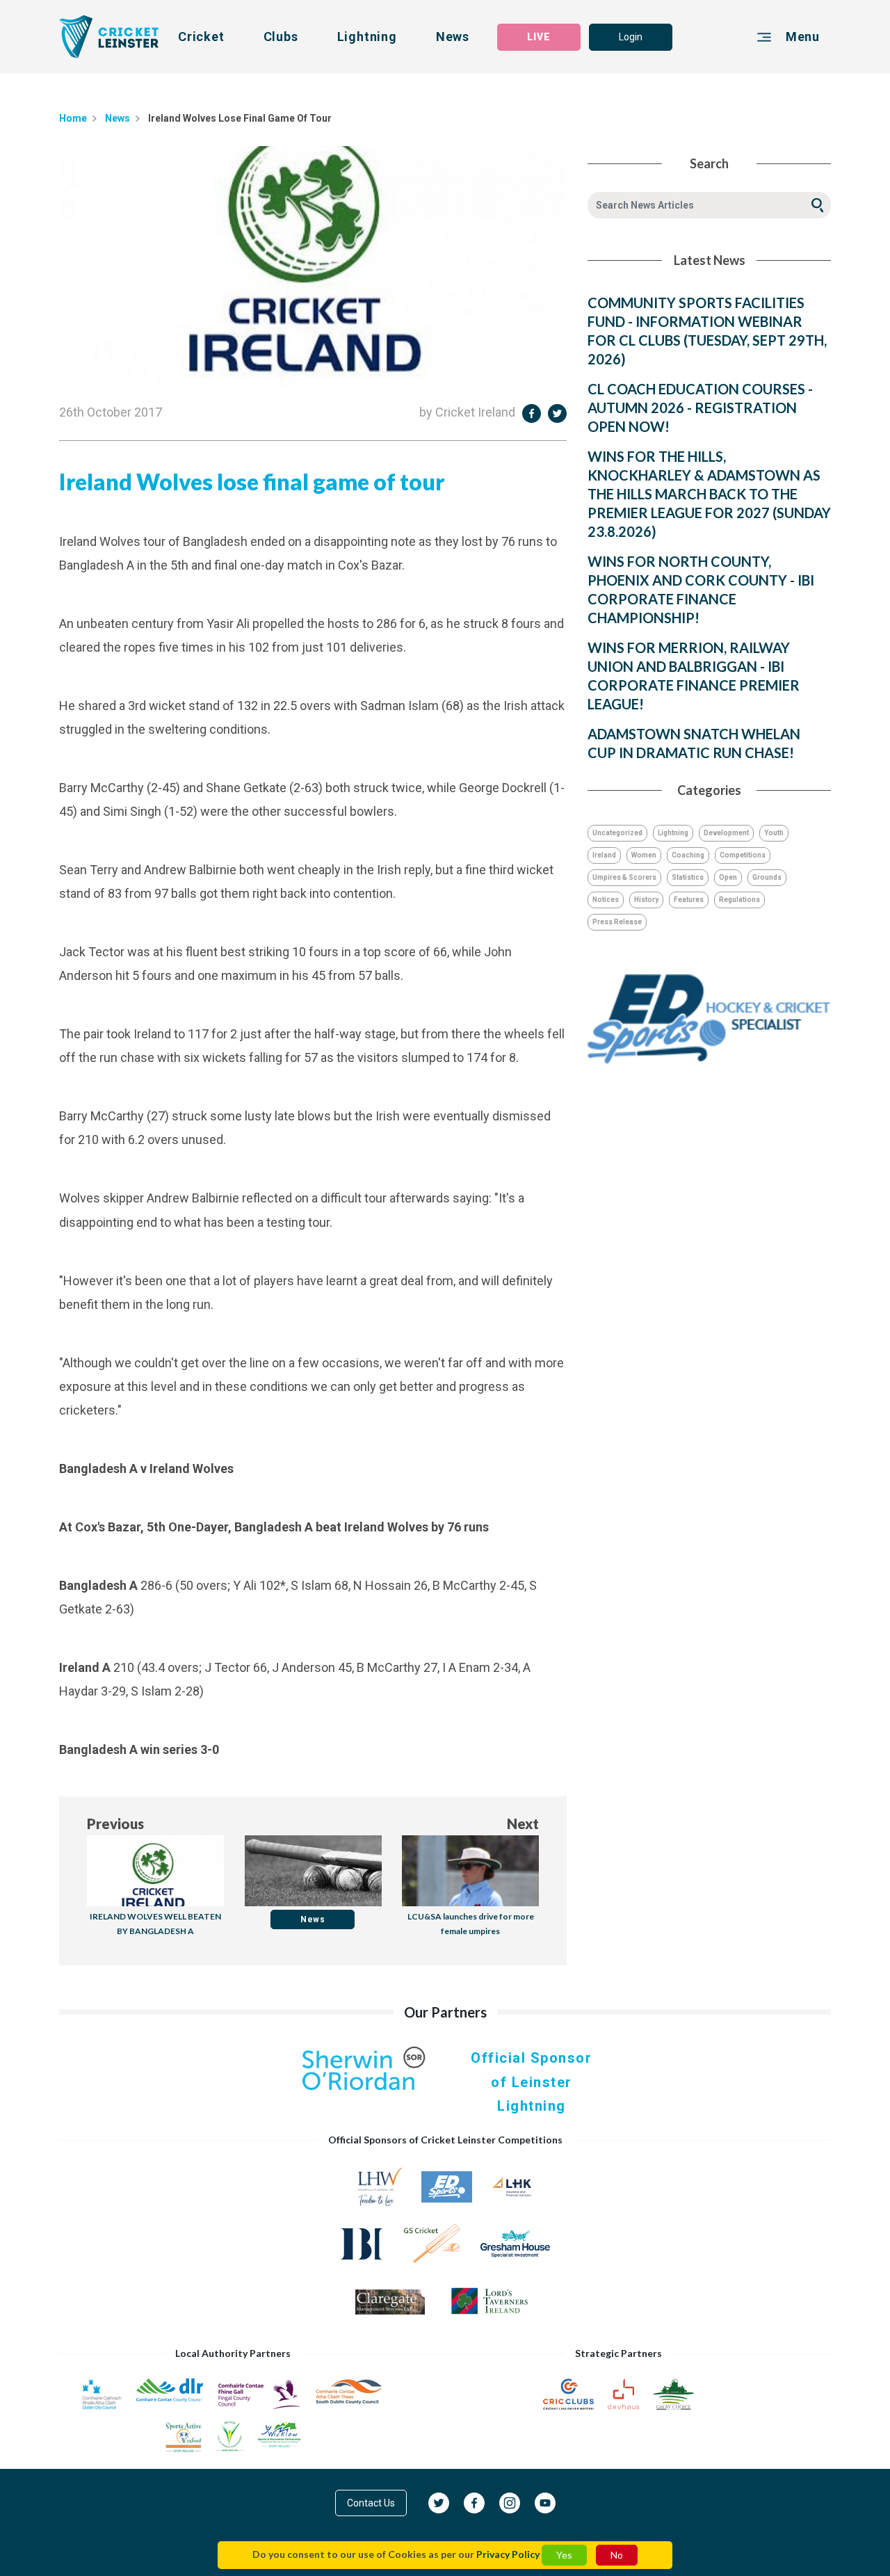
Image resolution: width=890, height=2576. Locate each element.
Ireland (604, 855)
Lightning (367, 37)
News (453, 37)
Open (728, 877)
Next (523, 1824)
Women (644, 855)
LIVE (539, 37)
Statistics (688, 877)
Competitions (743, 855)
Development (726, 833)
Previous (115, 1824)
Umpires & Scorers (624, 877)
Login (631, 37)
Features (689, 900)
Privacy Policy (508, 2554)
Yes (564, 2555)
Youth (774, 833)
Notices (606, 900)
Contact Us (371, 2503)
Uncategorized (617, 833)
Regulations (739, 900)
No (617, 2555)
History (646, 900)
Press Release (617, 922)
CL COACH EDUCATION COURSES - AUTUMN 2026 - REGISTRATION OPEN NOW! (700, 408)
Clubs (281, 37)
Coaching (688, 855)
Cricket (201, 37)
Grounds (767, 877)
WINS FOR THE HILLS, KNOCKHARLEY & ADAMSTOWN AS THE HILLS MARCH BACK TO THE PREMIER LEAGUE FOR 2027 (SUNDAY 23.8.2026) (709, 494)
